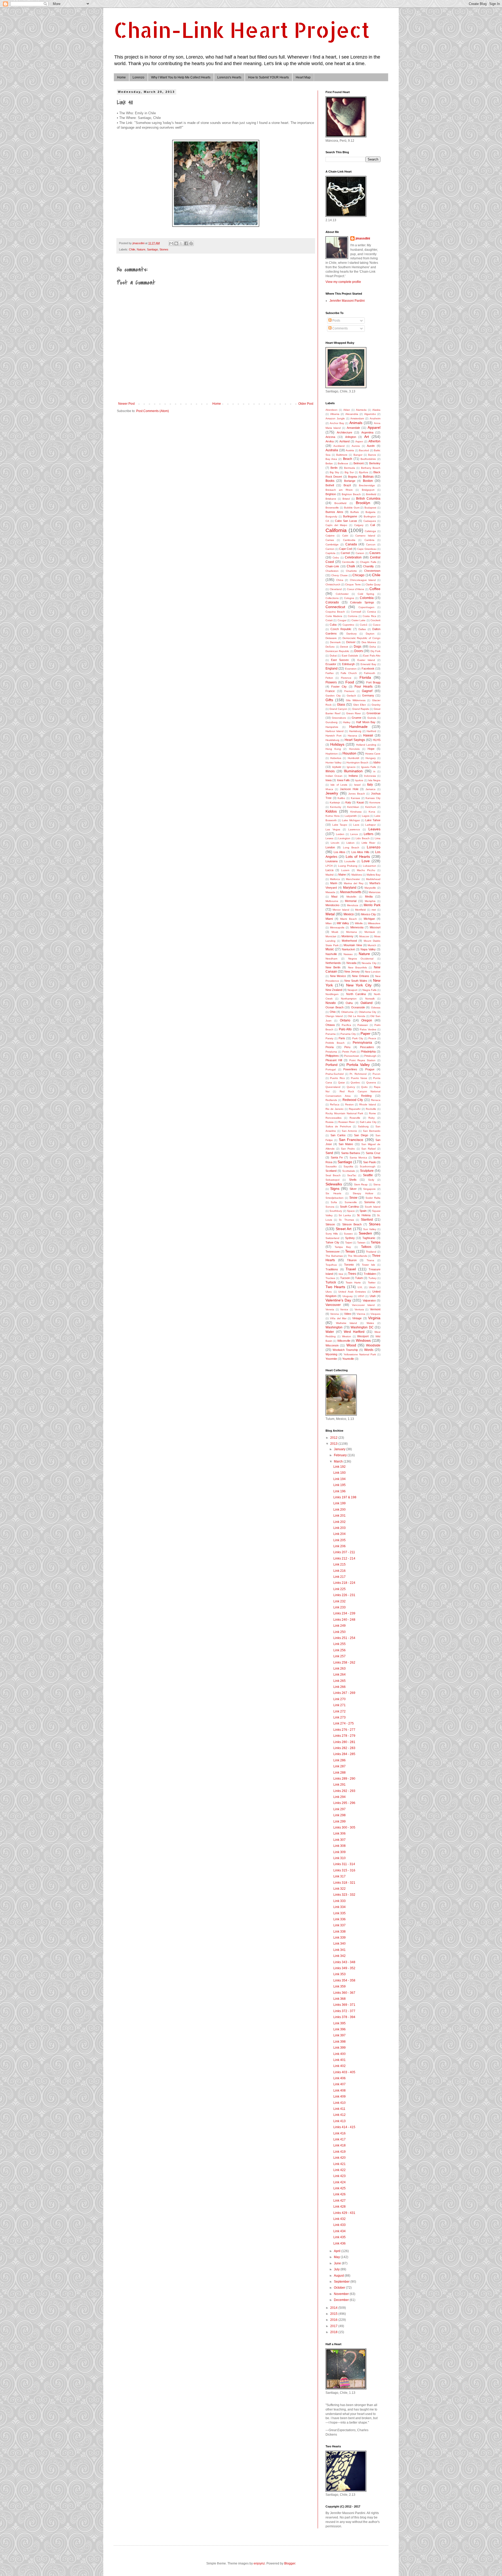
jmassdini (363, 238)
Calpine (330, 536)
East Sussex (340, 660)
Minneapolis (337, 927)
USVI (361, 1296)
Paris (342, 1038)
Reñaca (335, 1104)
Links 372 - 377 (344, 2011)
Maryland (350, 888)
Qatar (341, 1083)
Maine (342, 875)
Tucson (345, 1278)
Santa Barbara (350, 1153)
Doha (373, 647)
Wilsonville (344, 1341)
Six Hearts (333, 1193)
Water (330, 1332)
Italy (370, 785)
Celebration (353, 557)
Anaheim (375, 418)
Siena (377, 1184)
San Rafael (369, 1149)
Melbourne (332, 901)
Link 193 (340, 1473)
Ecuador (331, 664)
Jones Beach (357, 794)
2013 (334, 1444)
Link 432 (340, 2219)
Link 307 (340, 1840)
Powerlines (350, 1069)
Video (348, 1314)
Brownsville (332, 508)
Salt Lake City (368, 1122)
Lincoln (335, 843)
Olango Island (334, 1016)
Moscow (364, 936)
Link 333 (340, 1901)
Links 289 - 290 (344, 1779)
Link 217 (340, 1577)
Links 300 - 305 (344, 1827)
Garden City (333, 696)
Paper (366, 1033)
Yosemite (331, 1359)
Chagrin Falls (368, 562)
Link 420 (340, 2158)
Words (369, 1350)
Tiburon (352, 1260)
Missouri (375, 927)
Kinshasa (356, 812)
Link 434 (340, 2231)
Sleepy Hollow (363, 1193)
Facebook (368, 669)
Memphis (370, 901)
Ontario (345, 1020)
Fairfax (330, 673)
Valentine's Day (338, 1300)
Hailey (347, 722)
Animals (356, 423)
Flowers (331, 682)
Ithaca (329, 789)
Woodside (373, 1345)
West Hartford (354, 1332)
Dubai (333, 656)
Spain (363, 1211)
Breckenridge (367, 485)
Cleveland (336, 589)
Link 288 (340, 1773)
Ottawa (330, 1025)
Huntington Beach (357, 762)
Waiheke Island (347, 1323)
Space (351, 1211)
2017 (334, 2326)
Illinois (330, 771)
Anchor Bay (337, 423)
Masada (330, 892)
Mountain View (353, 945)
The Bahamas (334, 1256)
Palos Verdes (368, 1029)
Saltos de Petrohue (338, 1126)
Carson (360, 553)
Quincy (351, 1087)
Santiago (152, 249)
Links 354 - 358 (344, 1980)
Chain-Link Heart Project (242, 30)
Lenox (354, 834)
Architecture (344, 432)
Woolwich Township (345, 1350)
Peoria (330, 1047)
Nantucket (348, 949)
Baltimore (342, 455)
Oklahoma (347, 1012)
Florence (346, 678)
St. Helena (364, 1215)
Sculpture (367, 1171)
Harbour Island (335, 731)
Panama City (348, 1034)
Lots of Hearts (358, 856)
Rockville (371, 1109)
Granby (376, 705)
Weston (347, 1336)
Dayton (370, 634)
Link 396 (340, 2029)
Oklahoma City (368, 1012)
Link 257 (340, 1656)
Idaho (377, 762)
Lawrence (354, 829)
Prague (370, 1069)
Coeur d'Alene (356, 589)
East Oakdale (350, 656)
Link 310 (340, 1858)
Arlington (351, 437)
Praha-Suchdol (335, 1074)
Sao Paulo (370, 1162)
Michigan (369, 919)
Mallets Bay (373, 875)
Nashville (331, 954)
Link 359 (340, 1986)
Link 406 (340, 2078)
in (374, 771)
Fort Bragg (373, 682)
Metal (330, 914)
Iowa (329, 780)
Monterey (347, 936)
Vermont (375, 1309)
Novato (331, 1003)
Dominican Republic (337, 651)
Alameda (361, 410)
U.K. (360, 1287)
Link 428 (340, 2207)
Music (330, 949)
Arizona (330, 437)
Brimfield (371, 494)
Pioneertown (352, 1056)
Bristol (346, 499)
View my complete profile (343, 282)
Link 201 (340, 1516)
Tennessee (333, 1252)
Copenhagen (366, 607)
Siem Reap (361, 1184)
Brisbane (331, 499)
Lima (378, 838)
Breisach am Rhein (339, 490)
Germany (368, 695)
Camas (330, 540)
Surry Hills (332, 1234)
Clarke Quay (373, 584)
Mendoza (353, 905)
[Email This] (171, 243)
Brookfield (340, 503)
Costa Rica (369, 616)
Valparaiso (369, 1300)
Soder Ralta (373, 1198)
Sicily (371, 1180)
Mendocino (332, 905)
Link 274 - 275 (344, 1723)
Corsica (372, 612)
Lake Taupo (340, 825)
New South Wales (356, 981)
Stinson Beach (352, 1224)
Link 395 (340, 2023)
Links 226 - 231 (344, 1595)
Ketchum (371, 807)
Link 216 (340, 1571)
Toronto (349, 1265)
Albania (335, 414)
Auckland (339, 446)
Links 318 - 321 (344, 1883)
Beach (348, 459)
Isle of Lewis (339, 785)
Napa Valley (368, 949)
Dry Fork (375, 651)
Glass (341, 705)
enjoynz (259, 2563)
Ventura (359, 1309)
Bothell (330, 485)
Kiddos (331, 811)
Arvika (330, 441)
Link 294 (340, 1797)
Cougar (342, 620)
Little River (369, 843)
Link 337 (340, 1925)
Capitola (330, 553)
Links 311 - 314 (344, 1864)
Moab (335, 932)
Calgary (359, 525)
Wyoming (331, 1354)
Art (367, 437)
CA (327, 521)
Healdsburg (332, 740)
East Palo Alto (372, 656)
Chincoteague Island (363, 580)
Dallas (362, 629)
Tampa (376, 1242)
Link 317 (340, 1876)
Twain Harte (353, 1283)
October (340, 2288)
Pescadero (367, 1047)
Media (369, 896)
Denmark (335, 642)
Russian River (347, 1122)
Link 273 (340, 1717)
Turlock (331, 1282)
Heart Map (303, 77)
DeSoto (330, 647)
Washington (334, 1327)
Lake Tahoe (373, 820)
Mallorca (335, 879)
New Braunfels (357, 967)
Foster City (339, 687)
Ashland (344, 441)
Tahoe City (332, 1242)
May (337, 2257)
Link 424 (340, 2182)
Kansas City (373, 798)
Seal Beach (333, 1175)
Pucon (376, 1074)
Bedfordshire (368, 459)
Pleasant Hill (334, 1060)
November (342, 2294)
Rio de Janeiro (335, 1109)
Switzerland (332, 1238)
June (338, 2263)
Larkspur (370, 825)
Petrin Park (349, 1052)
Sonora (330, 1207)
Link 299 (340, 1821)
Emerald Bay (368, 664)
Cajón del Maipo (336, 525)
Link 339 (340, 1938)
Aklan (347, 410)
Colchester (342, 594)
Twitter (372, 1283)
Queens (371, 1083)
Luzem (345, 870)
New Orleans (361, 976)
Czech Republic (341, 629)
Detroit (344, 647)
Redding (366, 1096)
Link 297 (340, 1809)
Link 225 (340, 1589)
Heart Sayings (355, 740)
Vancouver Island (363, 1305)
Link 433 (340, 2225)
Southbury (336, 1211)
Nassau (348, 954)
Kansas (355, 798)
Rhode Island (368, 1104)
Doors (359, 651)
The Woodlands (357, 1256)
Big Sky (334, 472)
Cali (373, 525)
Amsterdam (357, 418)
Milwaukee (374, 923)
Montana (352, 932)
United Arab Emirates (352, 1292)
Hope (371, 749)
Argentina (367, 432)
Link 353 (340, 1974)
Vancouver (333, 1305)
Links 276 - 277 (344, 1730)
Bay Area (331, 459)
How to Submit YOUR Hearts (269, 77)
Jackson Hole (349, 789)
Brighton (331, 494)
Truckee (330, 1278)
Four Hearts (364, 687)
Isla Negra (374, 780)
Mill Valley (343, 923)
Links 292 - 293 (344, 1791)
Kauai (360, 802)
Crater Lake (358, 620)
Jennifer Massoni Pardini (347, 301)
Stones (164, 249)
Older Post (306, 404)
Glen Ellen (360, 705)
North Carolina (356, 994)
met (374, 910)
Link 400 (340, 2054)
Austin (371, 446)
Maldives (357, 875)
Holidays (337, 744)
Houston (349, 753)
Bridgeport (368, 490)
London (330, 847)
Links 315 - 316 (344, 1870)
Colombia (367, 598)
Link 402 (340, 2066)
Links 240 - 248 (344, 1620)
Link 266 (340, 1687)
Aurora (356, 446)
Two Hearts (335, 1287)
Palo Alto (345, 1029)
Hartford (371, 731)
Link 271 (340, 1705)
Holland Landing (366, 745)
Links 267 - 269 (344, 1693)
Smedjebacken (335, 1198)
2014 (334, 2308)
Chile (132, 249)
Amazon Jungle (335, 418)
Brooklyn (363, 503)
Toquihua (331, 1265)
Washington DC (362, 1327)
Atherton (374, 441)
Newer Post (126, 404)
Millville (359, 923)
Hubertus (336, 758)
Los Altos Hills (360, 852)
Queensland (333, 1087)
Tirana (370, 1260)
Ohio (333, 1012)
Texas (350, 1251)
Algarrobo (370, 414)
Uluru (329, 1292)
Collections (332, 598)
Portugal (331, 1069)
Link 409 (340, 2097)
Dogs (358, 647)
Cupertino (348, 625)
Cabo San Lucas (346, 521)
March (339, 1461)
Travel (351, 1269)
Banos (372, 455)
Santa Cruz (373, 1153)
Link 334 (340, 1907)
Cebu (336, 558)
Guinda (372, 718)
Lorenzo (138, 77)
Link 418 (340, 2145)
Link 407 (340, 2084)
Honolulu (354, 749)
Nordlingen (332, 994)
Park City (358, 1038)
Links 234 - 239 (344, 1613)
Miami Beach (348, 919)
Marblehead (373, 879)
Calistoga (370, 531)
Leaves (374, 829)
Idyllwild (337, 767)
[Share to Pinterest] (191, 243)
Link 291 (340, 1785)
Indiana (353, 776)
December (342, 2300)
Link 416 (340, 2133)
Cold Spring (366, 594)
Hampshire (332, 727)
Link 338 (340, 1932)
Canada (351, 544)
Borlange (350, 481)
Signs (335, 1189)
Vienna (361, 1314)
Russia (330, 1122)
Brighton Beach (351, 494)
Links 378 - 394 (344, 2017)
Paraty (329, 1038)
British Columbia (368, 499)
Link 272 (340, 1711)
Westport (363, 1336)
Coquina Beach (335, 612)
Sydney (350, 1238)
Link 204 (340, 1534)
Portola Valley (358, 1065)
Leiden (340, 834)
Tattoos (366, 1247)
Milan (329, 923)
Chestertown (372, 571)
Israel (357, 785)
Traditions (332, 1269)
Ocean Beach (335, 1007)
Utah (373, 1296)
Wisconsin (332, 1345)
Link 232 (340, 1601)
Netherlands (333, 963)
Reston (349, 1104)
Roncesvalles (333, 1118)
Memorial (351, 901)
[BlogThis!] (176, 243)
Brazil (347, 485)
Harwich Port (333, 736)
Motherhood (349, 941)
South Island (373, 1207)
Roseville (355, 1118)
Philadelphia (368, 1052)
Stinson (330, 1224)
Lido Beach (363, 838)
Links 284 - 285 (344, 1754)
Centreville (348, 562)
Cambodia (349, 540)
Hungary (371, 758)
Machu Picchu (366, 870)
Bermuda (350, 468)
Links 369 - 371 (344, 2005)
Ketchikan (353, 807)
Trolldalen (370, 1274)
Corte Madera (334, 616)
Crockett (375, 620)
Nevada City (369, 963)
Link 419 (340, 2152)
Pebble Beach (335, 1043)
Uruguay (348, 1296)
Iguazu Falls (369, 767)
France (330, 691)
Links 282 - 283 (344, 1748)
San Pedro (348, 1149)
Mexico (349, 914)
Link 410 (340, 2103)
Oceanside (358, 1007)
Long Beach (351, 847)
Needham (331, 959)
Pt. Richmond (358, 1074)
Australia (332, 450)
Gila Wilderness (356, 700)
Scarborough (368, 1166)
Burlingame (350, 516)
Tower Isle (369, 1265)
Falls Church (349, 673)
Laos (356, 825)
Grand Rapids (361, 709)
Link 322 (340, 1889)
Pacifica (346, 1025)
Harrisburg (355, 731)
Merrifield (360, 910)
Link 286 (340, 1760)
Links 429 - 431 (344, 2213)
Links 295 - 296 (344, 1803)
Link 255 (340, 1644)
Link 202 (340, 1522)
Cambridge (332, 544)
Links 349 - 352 (344, 1968)
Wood (351, 1345)
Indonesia (370, 776)
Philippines (332, 1056)
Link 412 (340, 2115)
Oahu (349, 1003)
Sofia (334, 1202)
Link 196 (340, 1491)
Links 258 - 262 (344, 1663)
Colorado (332, 602)
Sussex (348, 1234)
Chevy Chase (339, 575)
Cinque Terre (353, 584)
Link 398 (340, 2042)
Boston (368, 481)
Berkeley (375, 463)
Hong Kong (333, 749)
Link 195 (340, 1485)
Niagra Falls (369, 990)
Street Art (344, 1229)
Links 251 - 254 (344, 1638)
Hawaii (368, 735)
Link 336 (340, 1919)
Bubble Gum (352, 508)
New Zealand (334, 990)
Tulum (359, 1278)
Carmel (345, 553)
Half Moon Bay (366, 722)
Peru (347, 1047)
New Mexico (338, 976)
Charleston (332, 571)
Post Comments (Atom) (153, 411)
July (337, 2269)
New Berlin (333, 967)
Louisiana (332, 861)
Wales (370, 1323)
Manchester (353, 879)
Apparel (374, 427)
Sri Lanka (345, 1215)
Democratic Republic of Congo (361, 638)
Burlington (370, 516)
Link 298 (340, 1815)
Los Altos (340, 852)
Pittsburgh (370, 1056)
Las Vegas (333, 829)
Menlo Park (372, 905)
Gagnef (367, 691)
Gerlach (351, 696)
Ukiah (372, 1287)
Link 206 (340, 1546)
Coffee (375, 589)
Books (330, 481)
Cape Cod (346, 549)
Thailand (371, 1252)
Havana (352, 736)
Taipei (349, 1243)
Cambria (369, 540)
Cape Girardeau (367, 549)
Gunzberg (332, 722)
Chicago (358, 575)
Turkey (372, 1278)
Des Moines (369, 642)
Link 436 (340, 2243)
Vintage (357, 1318)
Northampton (349, 999)
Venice (344, 1309)
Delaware (331, 638)
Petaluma (331, 1052)
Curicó (364, 625)
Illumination (353, 771)
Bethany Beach (371, 468)
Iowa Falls (343, 780)
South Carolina (349, 1207)
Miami (329, 919)
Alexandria (352, 414)
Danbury (352, 634)
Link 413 (340, 2121)
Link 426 (340, 2194)
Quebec (355, 1083)
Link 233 (340, 1607)
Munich (372, 945)
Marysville (370, 888)
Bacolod (364, 450)
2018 (334, 2332)
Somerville (351, 1202)
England (332, 669)
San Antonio (349, 1131)
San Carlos (338, 1135)
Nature (141, 249)
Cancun (371, 544)
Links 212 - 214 (344, 1558)
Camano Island (365, 536)
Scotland (331, 1171)
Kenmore (375, 802)
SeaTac (352, 1175)
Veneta (330, 1309)
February (341, 1455)
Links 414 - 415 (344, 2127)
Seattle (368, 1175)
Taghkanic (369, 1238)
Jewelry (332, 793)
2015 (334, 2314)
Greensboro (339, 718)
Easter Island (366, 660)
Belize (329, 463)
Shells (353, 1180)
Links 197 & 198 (345, 1497)
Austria (350, 450)
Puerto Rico (337, 1078)
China (340, 580)
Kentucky (336, 807)
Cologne (349, 598)
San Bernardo (372, 1131)
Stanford (367, 1220)
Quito (364, 1087)
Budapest (370, 508)
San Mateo (346, 1144)
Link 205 (340, 1540)
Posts (336, 321)
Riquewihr (355, 1109)
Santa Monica (358, 1158)
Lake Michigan (351, 820)
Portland (332, 1065)
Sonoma (369, 1202)
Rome (372, 1113)
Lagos (366, 816)
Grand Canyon (338, 709)
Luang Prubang (348, 866)
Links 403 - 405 (344, 2072)
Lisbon (350, 843)
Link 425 (340, 2188)
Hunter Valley (333, 762)
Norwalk (370, 999)
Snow (353, 1198)
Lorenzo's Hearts (229, 77)
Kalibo (341, 798)
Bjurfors (364, 472)
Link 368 (340, 1999)
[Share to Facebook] (186, 243)
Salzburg (363, 1126)
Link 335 (340, 1913)
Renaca (376, 1100)
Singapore (369, 1189)
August (339, 2276)
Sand (329, 1153)
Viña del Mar (338, 1318)
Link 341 (340, 1950)
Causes (375, 553)
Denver (351, 642)
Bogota (352, 477)
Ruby (372, 1118)
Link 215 (340, 1564)
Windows (363, 1340)
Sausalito (331, 1166)
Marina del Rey (353, 883)
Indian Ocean (334, 776)
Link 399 (340, 2048)
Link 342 (340, 1956)
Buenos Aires (334, 512)
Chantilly (369, 566)
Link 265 (340, 1681)
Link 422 (340, 2170)
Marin (334, 883)
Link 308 (340, 1846)
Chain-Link (332, 566)
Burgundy (331, 516)
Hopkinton (332, 754)
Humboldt (353, 758)
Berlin (334, 468)
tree (341, 1274)
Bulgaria (370, 512)
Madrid (330, 875)
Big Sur (349, 472)
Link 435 (340, 2237)
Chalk (351, 566)
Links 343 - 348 (344, 1962)
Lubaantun (370, 866)
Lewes (329, 838)
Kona (372, 812)
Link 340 (340, 1944)
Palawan (363, 1025)
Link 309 (340, 1852)
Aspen (359, 441)
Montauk (370, 932)
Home (121, 77)
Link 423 (340, 2176)
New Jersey (352, 972)
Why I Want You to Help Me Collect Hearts (181, 77)
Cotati (329, 620)
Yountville (348, 1359)
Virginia (374, 1318)
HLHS (377, 740)
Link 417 (340, 2139)
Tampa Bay (343, 1247)
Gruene (356, 718)
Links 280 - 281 (344, 1742)
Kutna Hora (333, 816)
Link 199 (340, 1503)
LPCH (329, 866)
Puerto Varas (359, 1078)
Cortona (353, 616)
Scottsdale (349, 1171)
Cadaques (370, 521)
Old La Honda (356, 1016)
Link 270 (340, 1699)
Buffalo (355, 512)
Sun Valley (370, 1229)
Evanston (351, 669)
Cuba (333, 625)
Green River (354, 713)
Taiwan (361, 1243)
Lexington (344, 838)
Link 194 (340, 1479)
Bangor (358, 455)
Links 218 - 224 (344, 1583)
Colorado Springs (362, 602)
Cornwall (356, 612)
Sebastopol (332, 1180)
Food (350, 682)
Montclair (331, 936)
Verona (335, 1314)
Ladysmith (351, 816)
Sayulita (348, 1166)
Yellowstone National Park (360, 1354)
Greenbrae (373, 713)
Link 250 (340, 1632)
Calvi (345, 536)
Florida (365, 677)
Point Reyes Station (362, 1060)
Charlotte (351, 571)
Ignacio (351, 767)
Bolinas (368, 477)
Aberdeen (332, 410)
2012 (334, 1438)
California (336, 530)
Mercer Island (341, 910)
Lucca (329, 870)
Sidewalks (334, 1184)
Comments (340, 328)
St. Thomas (346, 1220)
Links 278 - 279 (344, 1736)
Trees (352, 1274)
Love (366, 861)
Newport (352, 990)
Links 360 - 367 (344, 1993)
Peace (372, 1038)
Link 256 (340, 1650)
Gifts (329, 700)
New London (373, 972)
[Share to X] (181, 243)
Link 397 (340, 2035)
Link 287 (340, 1766)
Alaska (376, 410)
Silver (353, 1189)
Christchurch (333, 584)
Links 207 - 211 (344, 1552)
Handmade (358, 727)
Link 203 (340, 1528)
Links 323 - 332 (344, 1895)
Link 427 (340, 2201)
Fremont (349, 691)
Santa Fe (337, 1157)
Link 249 (340, 1626)
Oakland (367, 1003)
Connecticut (335, 607)
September (342, 2282)
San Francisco (351, 1140)
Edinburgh (348, 664)
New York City (359, 985)
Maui (334, 896)
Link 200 (340, 1510)
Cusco (377, 625)
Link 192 (340, 1467)
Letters (369, 834)
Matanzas (375, 892)
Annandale (353, 428)
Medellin (351, 897)
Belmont (359, 463)
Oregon (367, 1020)
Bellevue (343, 463)
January (340, 1449)
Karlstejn (335, 802)
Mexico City (369, 914)
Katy (348, 802)
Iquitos (359, 780)
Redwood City (353, 1100)
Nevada (351, 963)
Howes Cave (373, 754)
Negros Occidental (361, 959)
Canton (330, 549)
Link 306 (340, 1834)
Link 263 (340, 1669)
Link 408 (340, 2090)
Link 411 (339, 2109)
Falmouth (370, 673)
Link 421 (340, 2164)
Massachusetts (351, 892)
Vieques (375, 1314)
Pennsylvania (362, 1043)
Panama (331, 1034)
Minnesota (357, 927)
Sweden (365, 1233)
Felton (329, 678)
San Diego (361, 1135)
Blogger (290, 2563)
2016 (334, 2320)
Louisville (350, 861)
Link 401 (340, 2060)
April (338, 2251)
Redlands (331, 1100)
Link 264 (340, 1675)
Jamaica (370, 789)
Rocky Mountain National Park (344, 1113)
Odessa (376, 1007)
